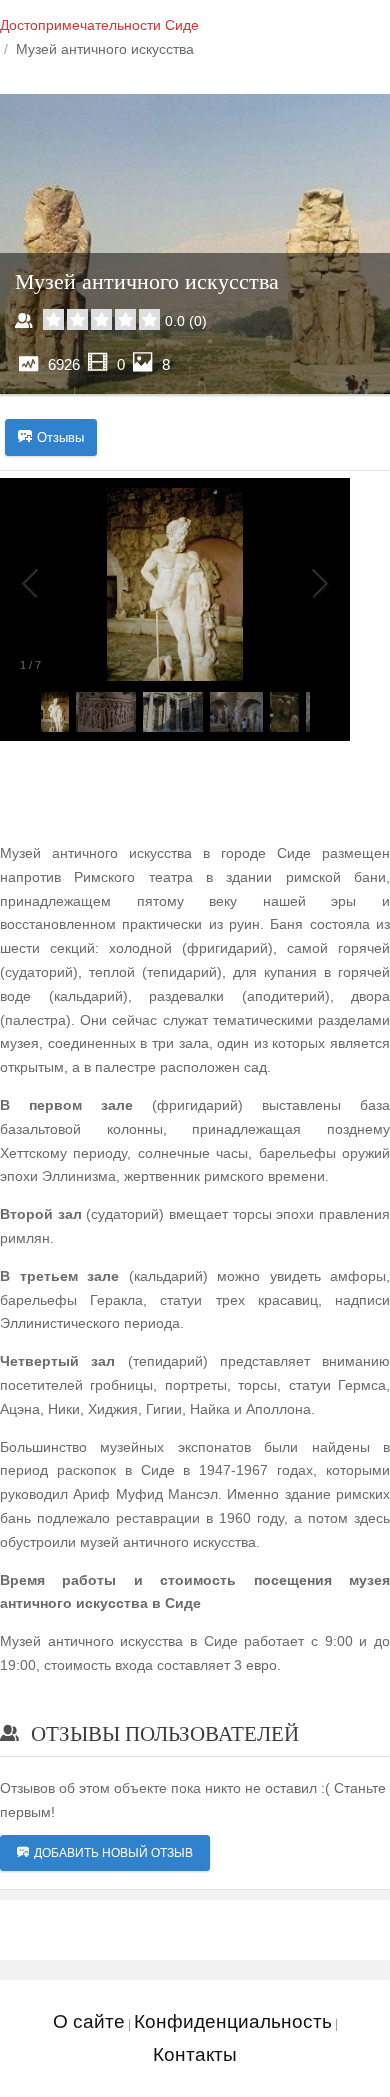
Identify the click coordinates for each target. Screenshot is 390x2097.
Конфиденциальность (233, 2021)
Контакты (195, 2054)
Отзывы (60, 437)
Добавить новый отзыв (113, 1853)
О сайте (89, 2021)
